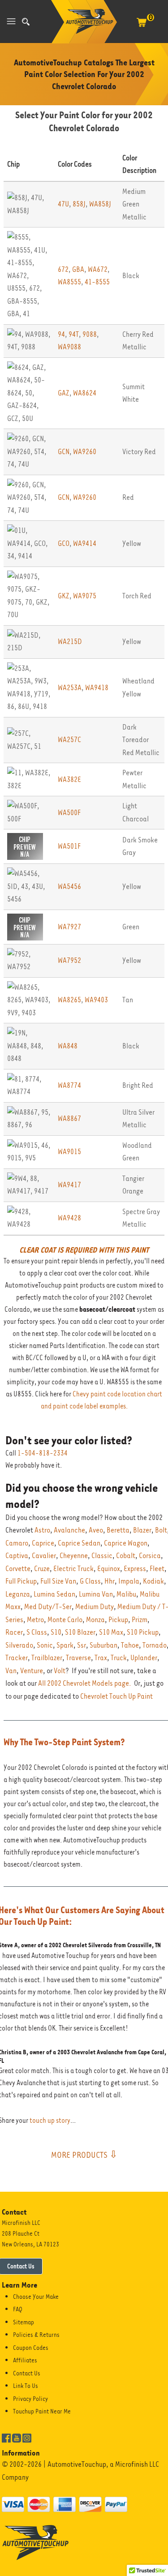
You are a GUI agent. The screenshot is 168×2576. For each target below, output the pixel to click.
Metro (35, 1620)
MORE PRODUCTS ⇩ (84, 2155)
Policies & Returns (36, 2335)
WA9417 (69, 1185)
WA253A (70, 688)
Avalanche (69, 1530)
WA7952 (69, 960)
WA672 (98, 269)
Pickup (118, 1620)
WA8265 (69, 1000)
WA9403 (96, 1000)
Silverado (19, 1645)
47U (63, 204)
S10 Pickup (143, 1632)
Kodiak (153, 1581)
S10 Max (111, 1632)
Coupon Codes (31, 2348)
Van (11, 1671)
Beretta (118, 1530)
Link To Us (26, 2386)
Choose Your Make (36, 2297)
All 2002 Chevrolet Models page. (85, 1683)
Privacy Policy (30, 2399)
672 (63, 269)
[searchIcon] (26, 22)
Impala (129, 1581)
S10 (56, 1632)
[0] (142, 27)
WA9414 (85, 543)
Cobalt (126, 1556)
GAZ (64, 393)
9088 (90, 334)
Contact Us (27, 2373)
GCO (64, 543)
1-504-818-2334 (43, 1453)
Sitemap (24, 2322)
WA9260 (85, 452)
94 (61, 334)
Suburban (103, 1645)
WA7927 (69, 927)
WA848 (68, 1046)
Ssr (82, 1645)
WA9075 (85, 596)
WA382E (69, 779)
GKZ (64, 596)
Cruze (42, 1569)
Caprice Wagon (126, 1543)
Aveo (96, 1530)
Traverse (78, 1658)
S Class (37, 1632)
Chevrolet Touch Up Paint (116, 1696)
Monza (95, 1620)
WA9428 (69, 1218)
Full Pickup (21, 1581)
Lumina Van (96, 1594)
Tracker (17, 1658)
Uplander (144, 1658)
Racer (14, 1632)
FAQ (18, 2309)
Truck (119, 1658)
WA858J (100, 204)
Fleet (157, 1569)
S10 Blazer (80, 1632)
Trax (101, 1658)
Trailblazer (47, 1658)
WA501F (69, 846)
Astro (42, 1530)
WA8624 (85, 393)
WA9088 (69, 347)
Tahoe (130, 1645)
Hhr (110, 1581)
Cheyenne (74, 1556)
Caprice (43, 1543)
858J (79, 204)
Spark (65, 1645)
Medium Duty (95, 1607)
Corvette (18, 1569)
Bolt (161, 1530)
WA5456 (69, 887)
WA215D (70, 642)
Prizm (140, 1620)
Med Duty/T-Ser (48, 1607)
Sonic (45, 1645)
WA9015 (69, 1152)
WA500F (69, 813)
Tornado (155, 1645)
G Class (90, 1581)
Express (135, 1569)
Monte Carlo (65, 1620)
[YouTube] (17, 2438)
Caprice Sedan (79, 1543)
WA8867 (69, 1118)
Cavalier (44, 1556)
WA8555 (69, 282)
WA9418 (97, 688)
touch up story (50, 2121)
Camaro (17, 1543)
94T (74, 334)
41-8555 (97, 282)
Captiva (17, 1556)
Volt (60, 1671)
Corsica (150, 1556)
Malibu (126, 1594)
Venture (32, 1671)
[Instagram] (27, 2438)
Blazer (142, 1530)
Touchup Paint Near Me (42, 2411)
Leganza (18, 1594)
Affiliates (25, 2360)
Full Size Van (58, 1581)
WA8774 (69, 1085)
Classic (102, 1556)
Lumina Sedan (54, 1594)
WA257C (69, 740)
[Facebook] (6, 2438)
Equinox (109, 1569)
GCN (64, 452)
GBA (78, 269)
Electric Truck (73, 1569)
